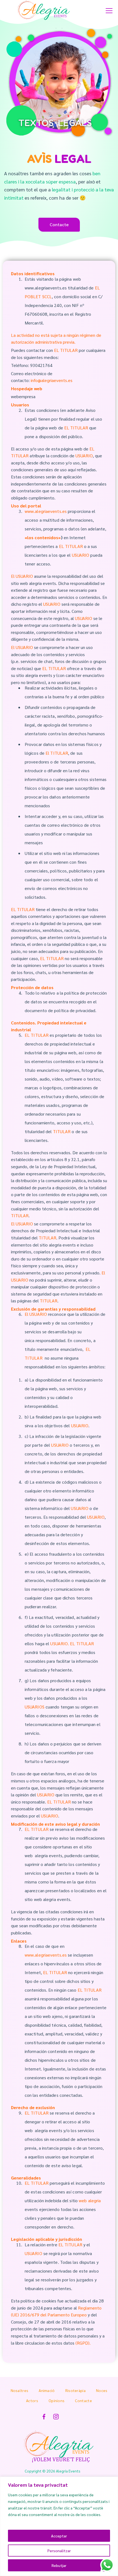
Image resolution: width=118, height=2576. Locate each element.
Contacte (83, 2400)
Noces (102, 2390)
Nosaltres (20, 2390)
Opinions (57, 2400)
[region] (59, 2526)
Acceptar (59, 2536)
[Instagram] (56, 2417)
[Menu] (109, 11)
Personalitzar (59, 2551)
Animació (47, 2390)
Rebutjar (59, 2565)
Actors (32, 2400)
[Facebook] (44, 2417)
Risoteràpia (75, 2390)
